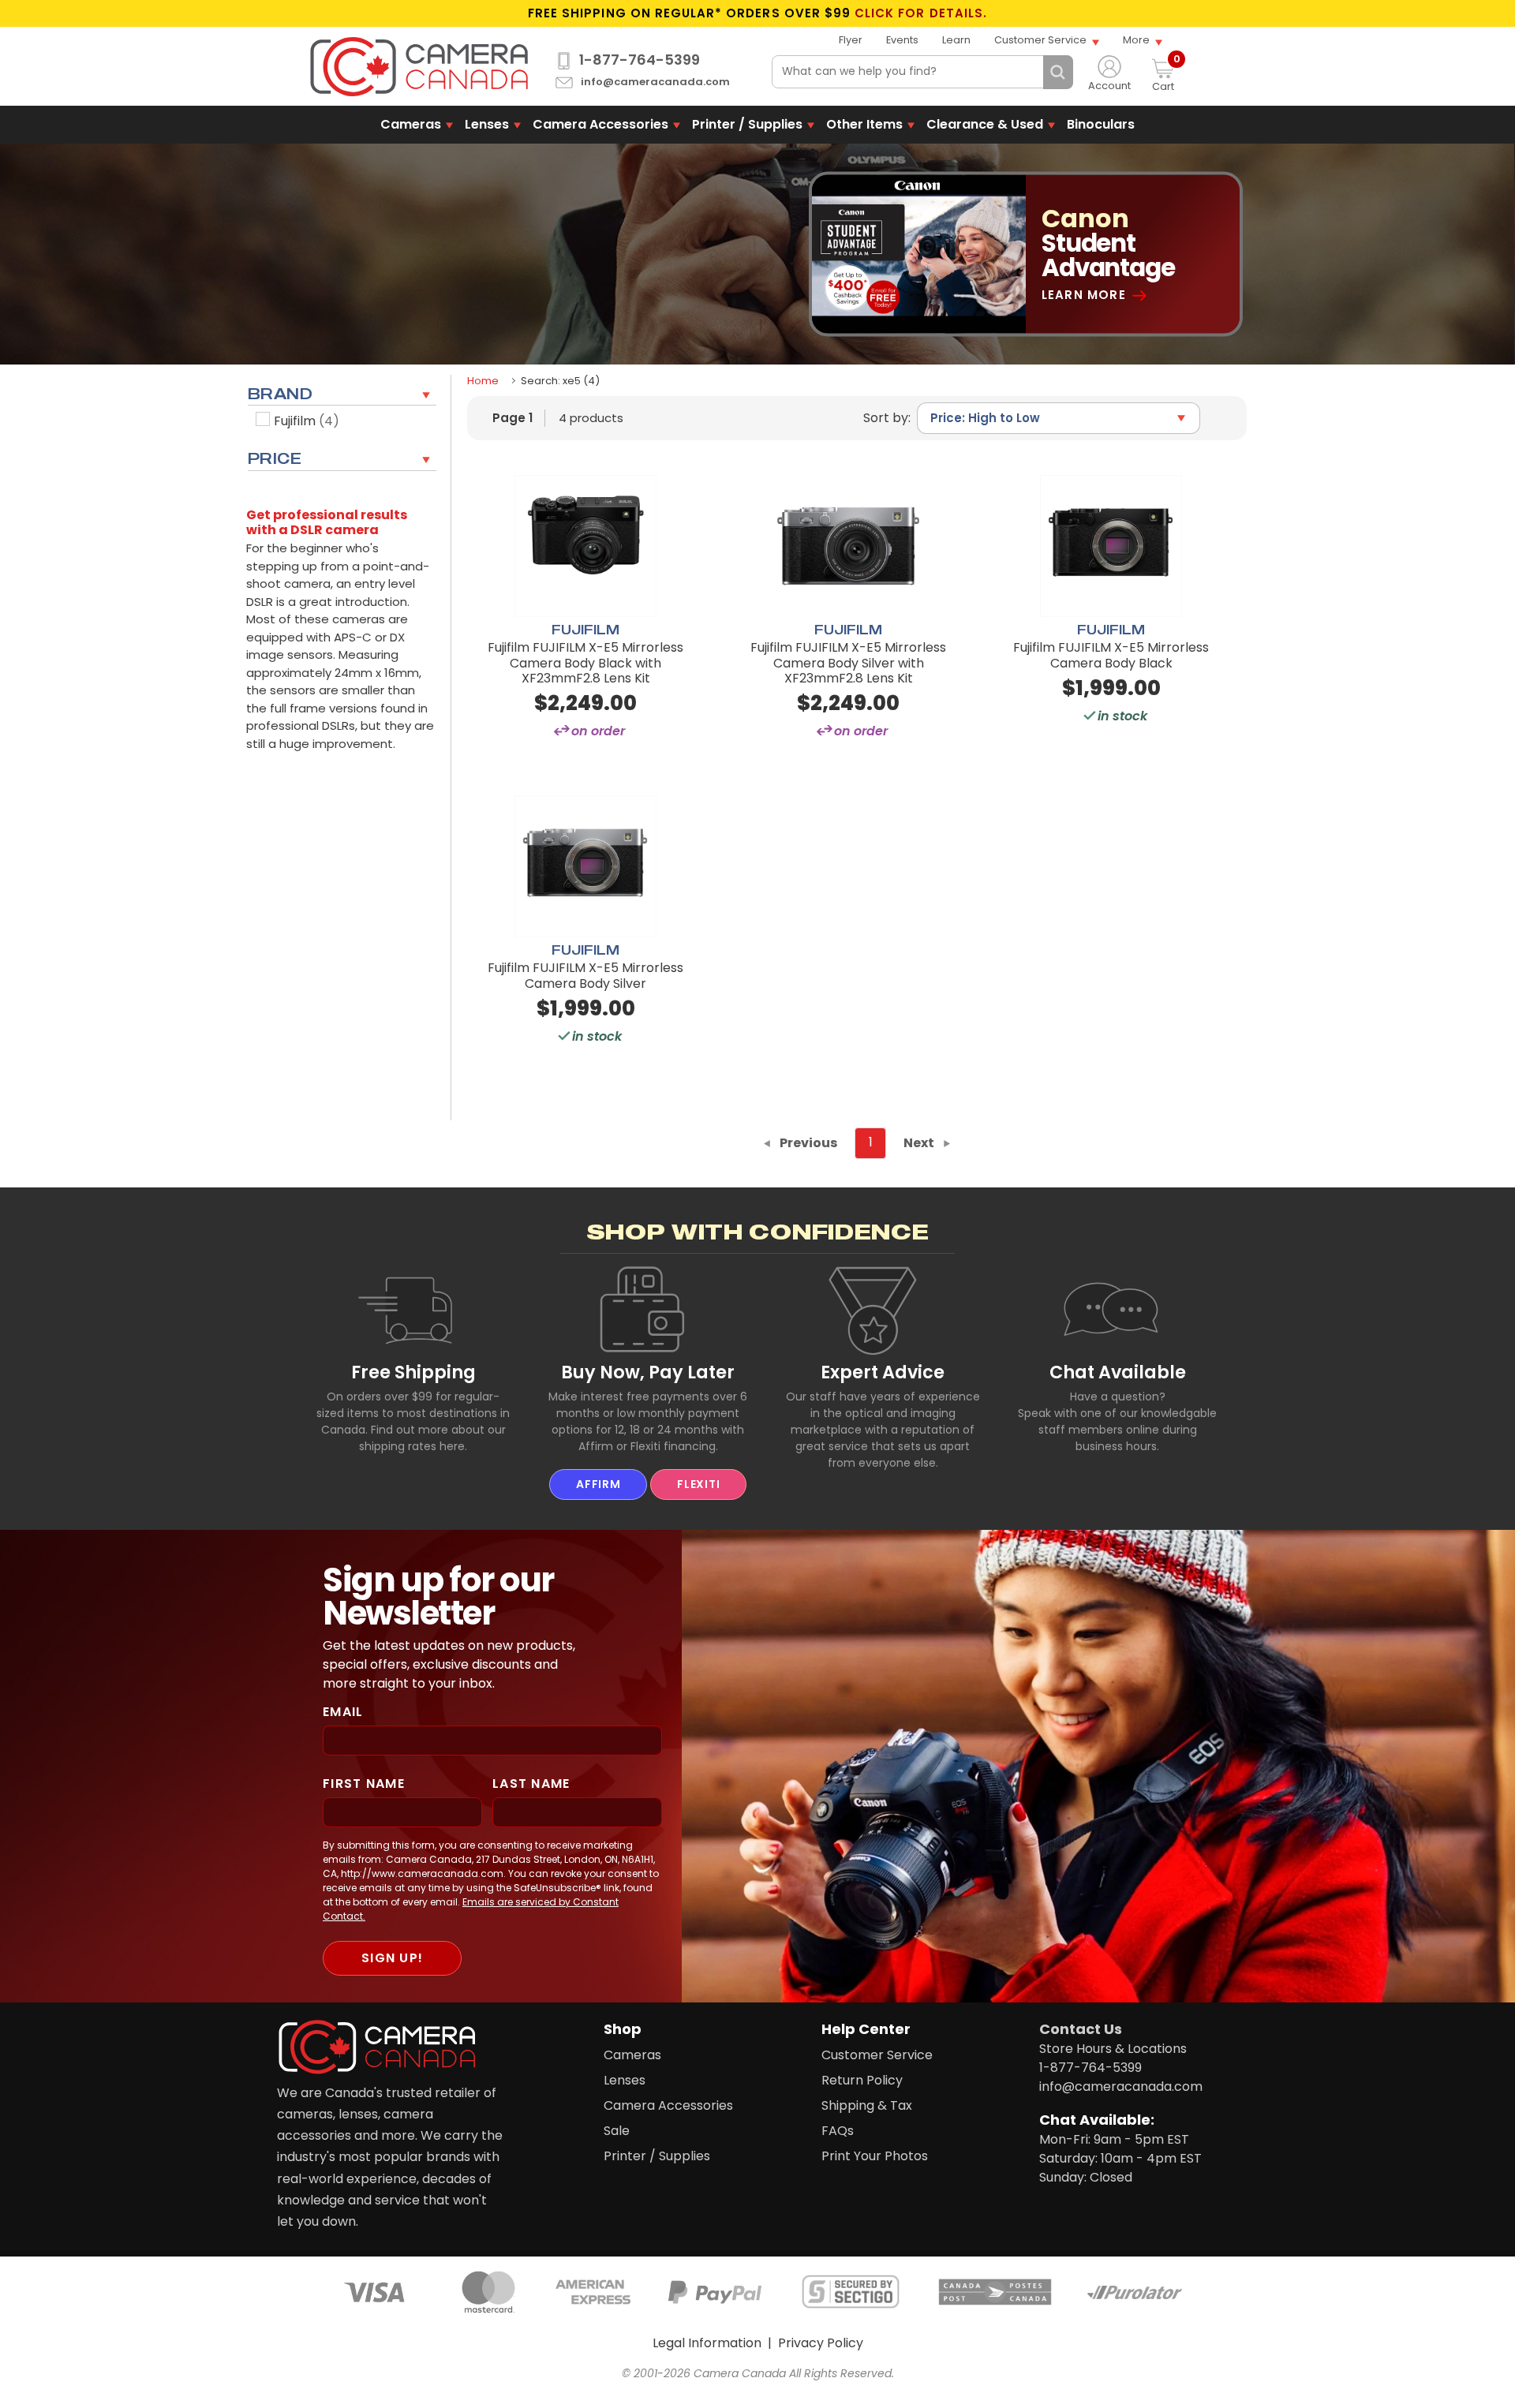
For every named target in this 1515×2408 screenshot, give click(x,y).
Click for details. (921, 13)
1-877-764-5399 (640, 60)
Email (343, 1712)
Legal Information (707, 2343)
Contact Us (1081, 2029)
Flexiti (698, 1484)
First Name (364, 1784)
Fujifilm (307, 421)
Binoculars (1101, 124)
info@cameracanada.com (655, 82)
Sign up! (392, 1958)
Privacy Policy (821, 2343)
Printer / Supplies (747, 124)
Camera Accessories (600, 124)
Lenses (487, 124)
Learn (956, 40)
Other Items (864, 124)
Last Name (531, 1784)
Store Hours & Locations (1113, 2049)
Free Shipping (413, 1372)
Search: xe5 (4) (560, 381)
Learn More (1084, 295)
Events (902, 40)
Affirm (598, 1484)
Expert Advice (883, 1372)
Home (483, 381)
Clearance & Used (985, 124)
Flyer (851, 40)
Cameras (411, 124)
